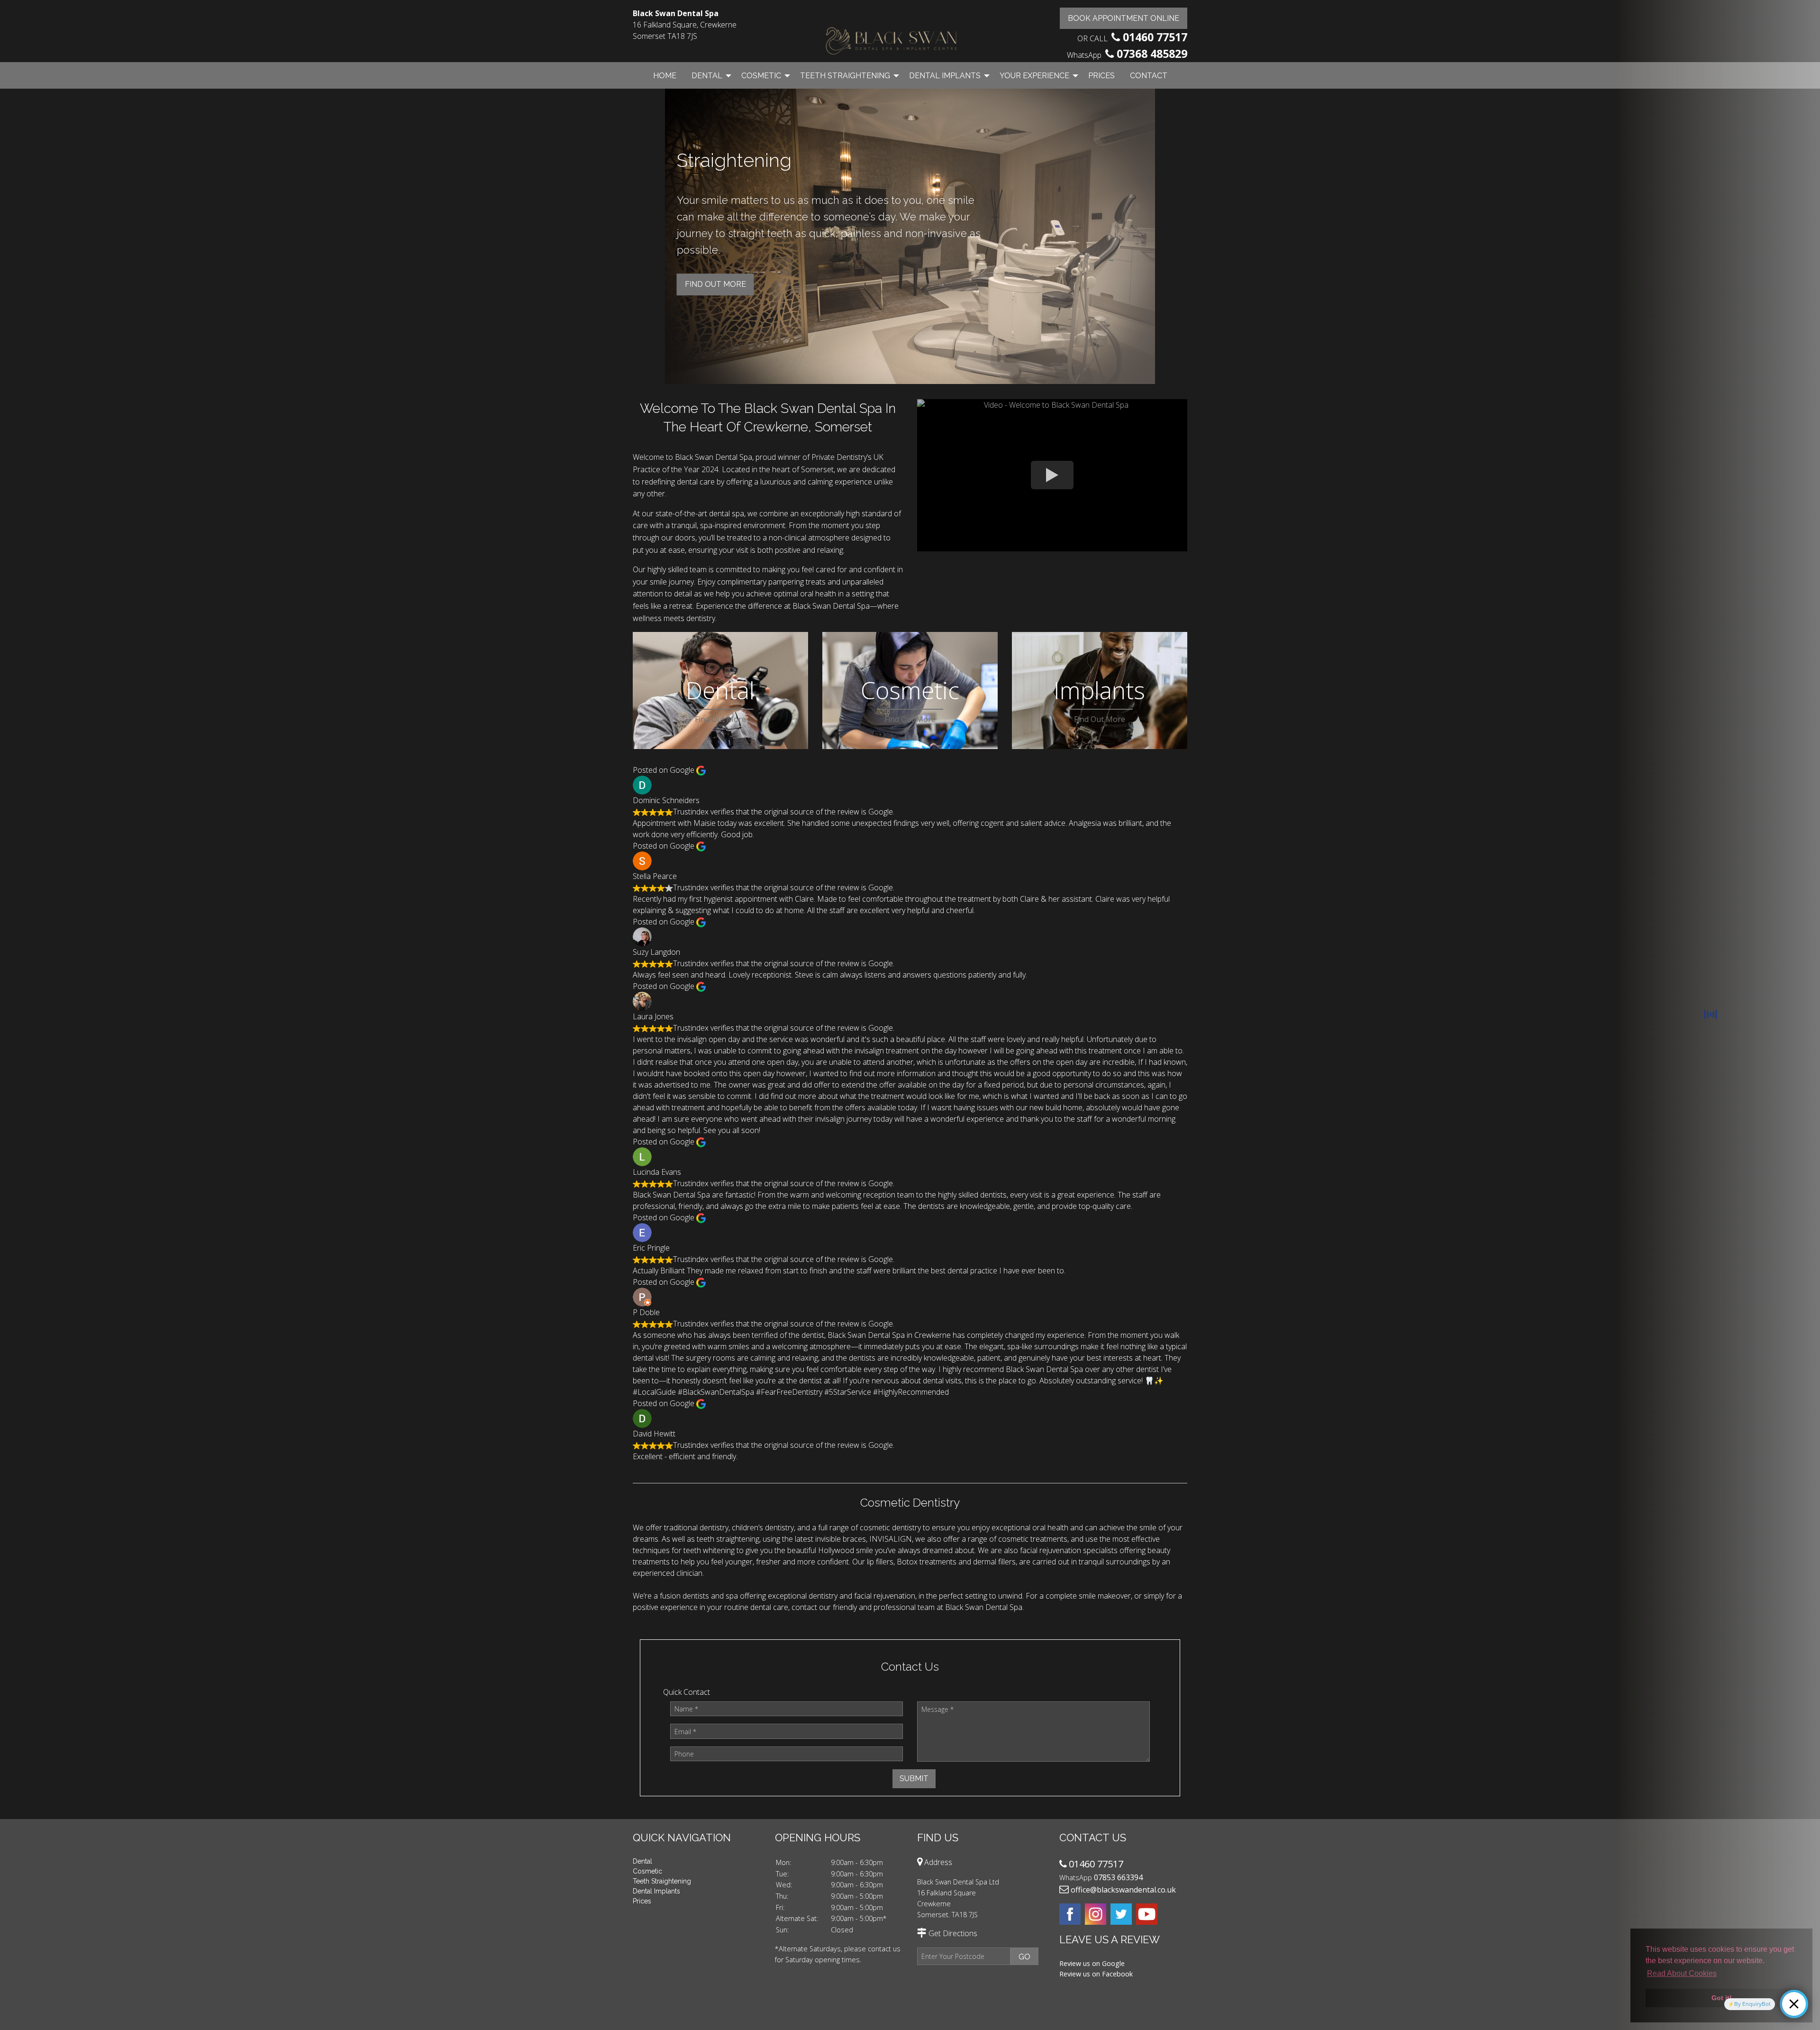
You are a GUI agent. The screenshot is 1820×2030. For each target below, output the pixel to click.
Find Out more (715, 271)
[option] (910, 238)
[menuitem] (665, 75)
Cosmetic (761, 76)
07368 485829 (1152, 54)
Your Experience (1034, 76)
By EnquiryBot (1752, 2004)
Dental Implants (945, 76)
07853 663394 (1118, 1877)
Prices (1101, 76)
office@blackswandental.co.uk (1123, 1890)
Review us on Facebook (1096, 1974)
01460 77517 (1155, 37)
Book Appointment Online (1124, 18)
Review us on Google (1092, 1963)
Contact (1149, 76)
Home (665, 76)
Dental (707, 76)
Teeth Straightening (845, 76)
